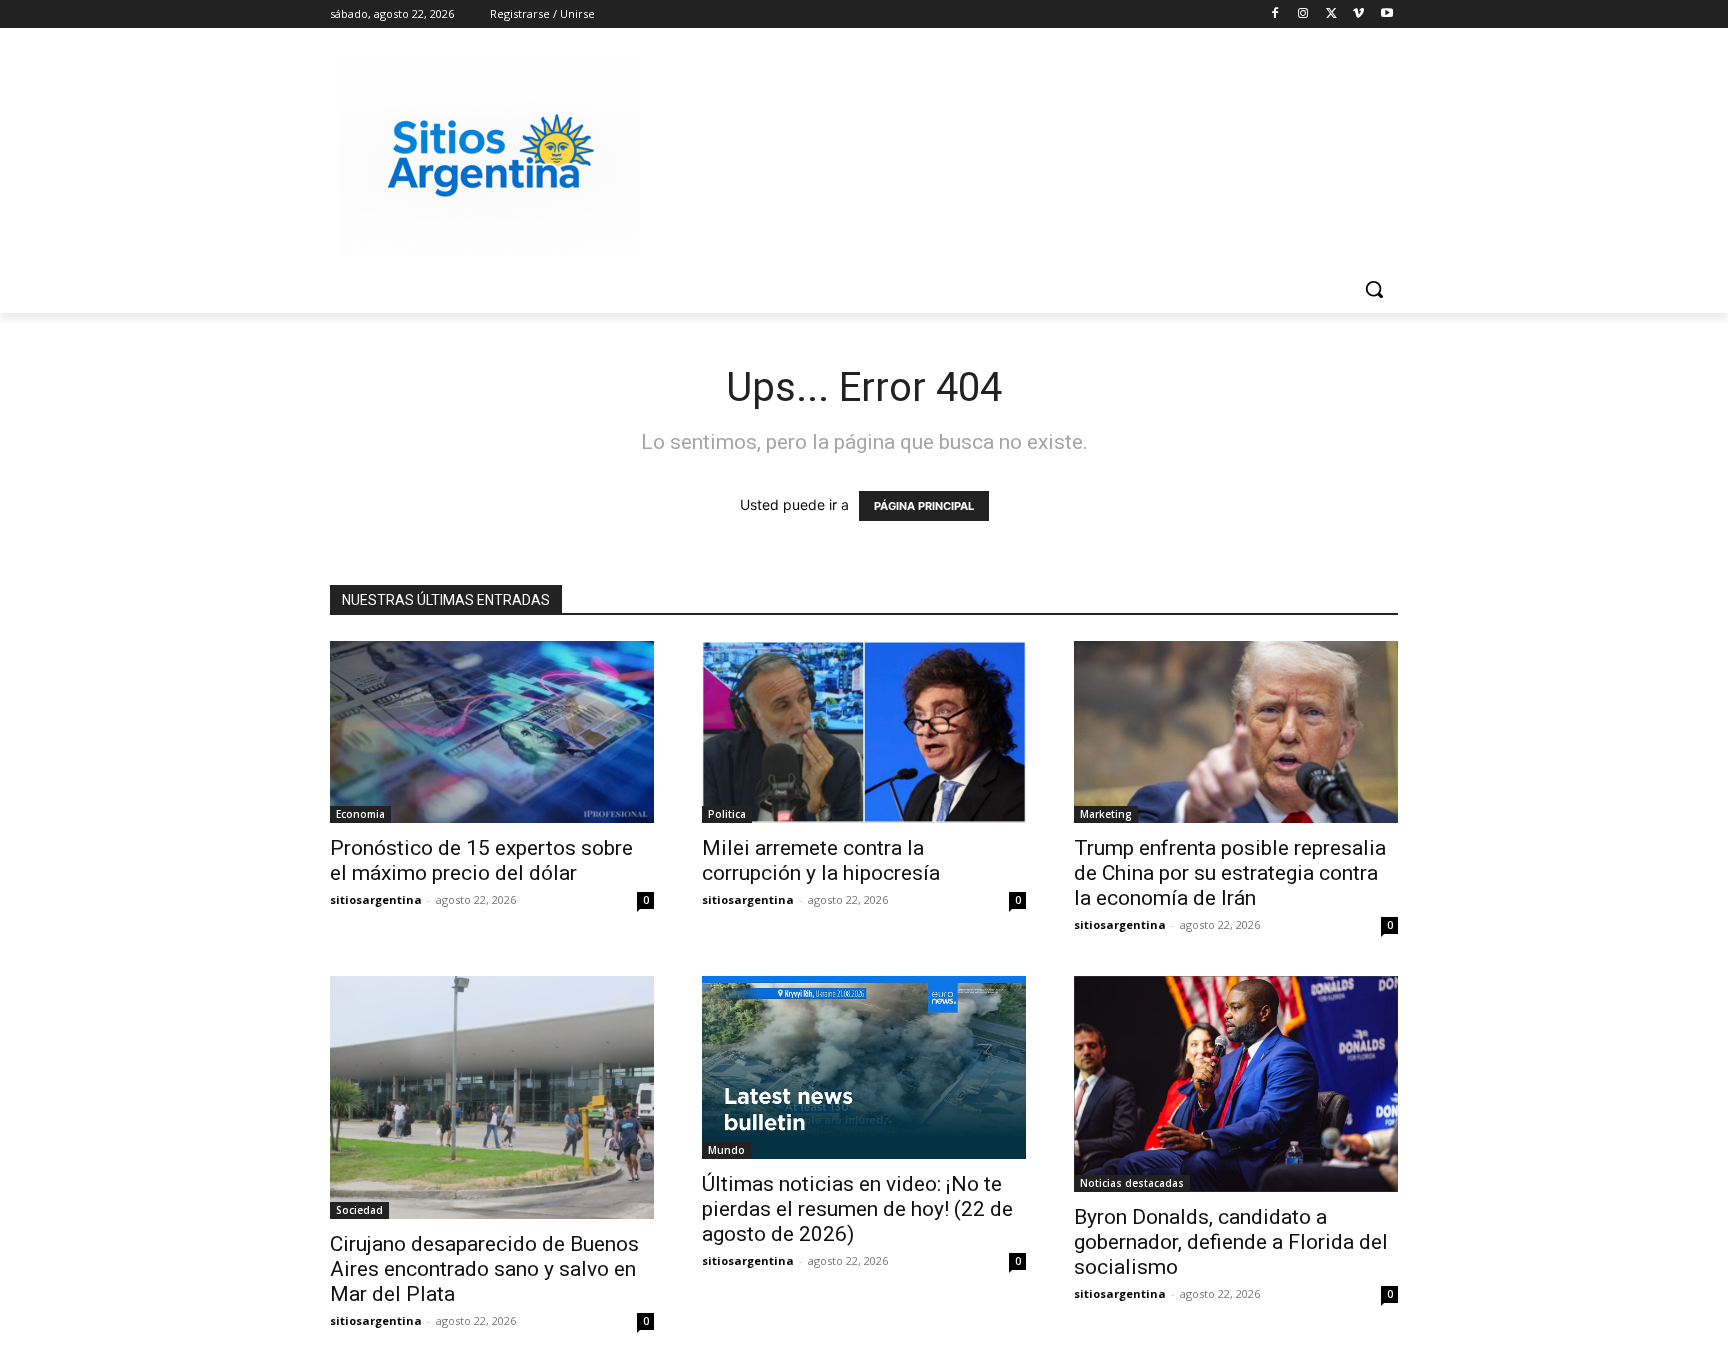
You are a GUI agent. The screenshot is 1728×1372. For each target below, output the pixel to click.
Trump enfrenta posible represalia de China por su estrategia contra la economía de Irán (1230, 873)
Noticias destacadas (1132, 1183)
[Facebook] (1275, 14)
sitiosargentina (376, 899)
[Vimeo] (1358, 14)
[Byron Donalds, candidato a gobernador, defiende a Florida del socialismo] (1236, 1084)
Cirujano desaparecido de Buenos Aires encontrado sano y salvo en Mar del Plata (484, 1269)
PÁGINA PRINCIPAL (924, 506)
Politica (727, 814)
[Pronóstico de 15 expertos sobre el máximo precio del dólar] (492, 732)
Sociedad (359, 1210)
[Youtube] (1386, 14)
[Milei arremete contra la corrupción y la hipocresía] (864, 732)
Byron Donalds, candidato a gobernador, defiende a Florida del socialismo (1231, 1242)
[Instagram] (1303, 14)
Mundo (726, 1150)
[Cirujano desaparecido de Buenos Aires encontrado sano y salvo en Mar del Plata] (492, 1097)
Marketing (1106, 814)
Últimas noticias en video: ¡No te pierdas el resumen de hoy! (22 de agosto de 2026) (857, 1209)
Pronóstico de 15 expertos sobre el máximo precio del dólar (481, 860)
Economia (360, 814)
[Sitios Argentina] (490, 156)
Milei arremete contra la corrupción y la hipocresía (821, 860)
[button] (1374, 289)
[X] (1331, 14)
